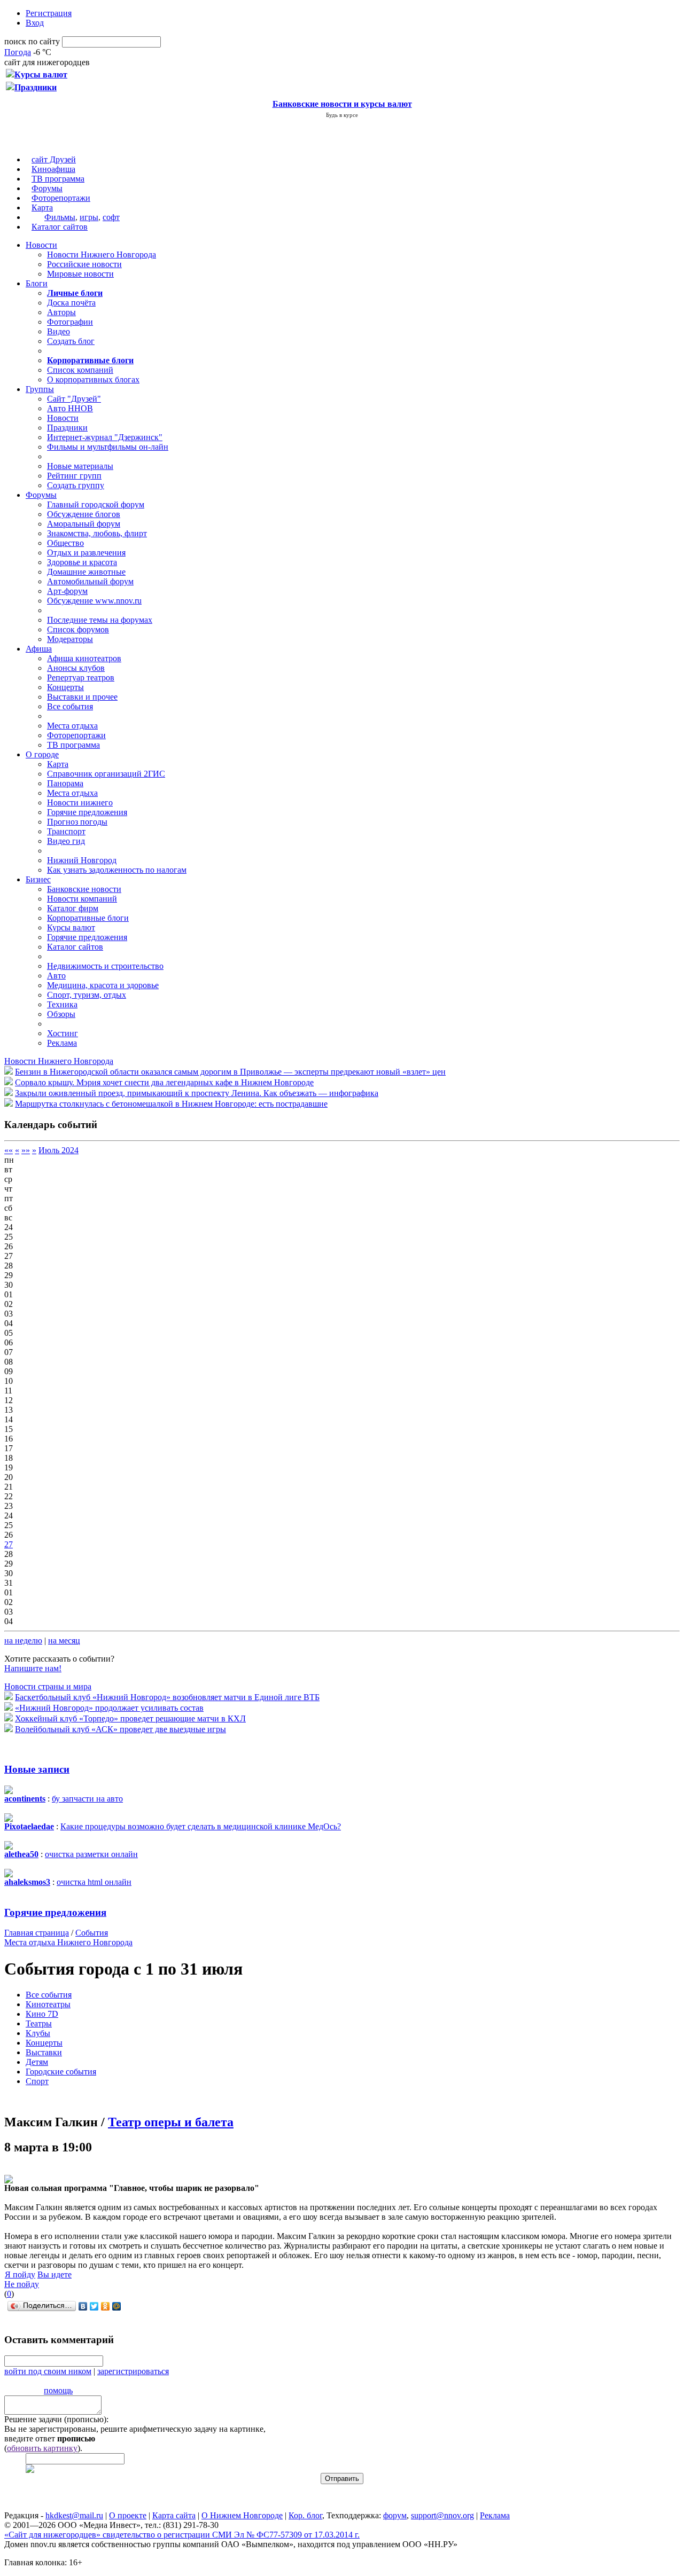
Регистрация (49, 13)
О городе (42, 754)
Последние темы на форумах (100, 620)
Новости (41, 245)
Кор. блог (305, 2515)
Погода (18, 52)
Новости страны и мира (48, 1686)
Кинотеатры (48, 2004)
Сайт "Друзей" (74, 399)
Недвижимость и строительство (105, 966)
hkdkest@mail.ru (74, 2515)
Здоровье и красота (82, 562)
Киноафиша (53, 169)
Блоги (37, 283)
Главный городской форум (96, 504)
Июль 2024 (59, 1150)
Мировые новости (80, 274)
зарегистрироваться (133, 2371)
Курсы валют (71, 927)
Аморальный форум (84, 524)
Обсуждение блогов (84, 514)
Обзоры (61, 1014)
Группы (40, 389)
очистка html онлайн (94, 1882)
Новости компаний (82, 899)
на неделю (23, 1641)
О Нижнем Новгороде (242, 2515)
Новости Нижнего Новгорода (102, 255)
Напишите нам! (33, 1668)
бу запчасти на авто (87, 1799)
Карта (42, 208)
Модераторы (70, 639)
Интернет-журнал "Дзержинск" (105, 437)
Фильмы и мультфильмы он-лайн (108, 447)
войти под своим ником (48, 2371)
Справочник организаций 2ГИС (106, 774)
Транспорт (66, 831)
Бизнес (38, 879)
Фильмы (60, 217)
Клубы (38, 2033)
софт (111, 217)
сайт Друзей (54, 159)
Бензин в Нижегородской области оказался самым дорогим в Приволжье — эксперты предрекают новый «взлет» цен (230, 1072)
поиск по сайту (32, 41)
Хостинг (63, 1033)
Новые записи (37, 1769)
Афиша (39, 649)
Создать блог (71, 341)
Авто (56, 976)
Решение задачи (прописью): (56, 2419)
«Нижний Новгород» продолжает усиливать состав (109, 1708)
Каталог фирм (73, 908)
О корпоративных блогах (93, 379)
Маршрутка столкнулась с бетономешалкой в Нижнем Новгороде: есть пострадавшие (171, 1104)
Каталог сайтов (60, 227)
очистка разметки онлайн (91, 1854)
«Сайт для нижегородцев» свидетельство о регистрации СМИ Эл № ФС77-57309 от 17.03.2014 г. (182, 2535)
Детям (37, 2062)
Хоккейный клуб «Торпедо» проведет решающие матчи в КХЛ (130, 1718)
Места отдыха (72, 726)
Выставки (44, 2052)
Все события (70, 706)
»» (26, 1150)
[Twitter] (94, 2306)
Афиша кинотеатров (84, 658)
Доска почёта (71, 303)
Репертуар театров (81, 678)
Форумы (47, 188)
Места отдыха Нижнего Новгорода (68, 1942)
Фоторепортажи (61, 198)
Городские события (61, 2072)
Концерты (65, 687)
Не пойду (22, 2284)
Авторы (61, 312)
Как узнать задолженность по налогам (117, 870)
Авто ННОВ (70, 408)
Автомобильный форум (90, 581)
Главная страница (37, 1933)
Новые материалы (80, 466)
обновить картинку (42, 2448)
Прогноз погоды (77, 822)
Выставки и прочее (82, 697)
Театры (39, 2023)
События (92, 1933)
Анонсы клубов (76, 668)
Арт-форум (67, 591)
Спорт (37, 2081)
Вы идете (55, 2274)
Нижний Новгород (82, 860)
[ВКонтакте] (83, 2306)
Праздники (67, 428)
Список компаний (80, 370)
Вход (35, 23)
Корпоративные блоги (88, 918)
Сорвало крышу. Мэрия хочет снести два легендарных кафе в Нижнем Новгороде (164, 1082)
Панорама (65, 783)
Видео (59, 331)
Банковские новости (84, 889)
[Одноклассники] (106, 2306)
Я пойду (20, 2274)
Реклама (62, 1043)
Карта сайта (174, 2515)
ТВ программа (58, 179)
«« (9, 1150)
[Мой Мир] (117, 2306)
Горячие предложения (87, 812)
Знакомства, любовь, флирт (97, 533)
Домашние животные (86, 572)
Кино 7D (42, 2014)
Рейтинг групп (74, 476)
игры (89, 217)
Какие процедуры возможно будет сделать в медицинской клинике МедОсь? (201, 1826)
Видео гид (66, 841)
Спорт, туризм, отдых (87, 995)
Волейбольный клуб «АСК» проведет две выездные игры (121, 1729)
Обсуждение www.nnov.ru (94, 601)
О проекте (128, 2515)
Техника (62, 1004)
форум (395, 2515)
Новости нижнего (80, 802)
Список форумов (78, 629)
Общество (65, 543)
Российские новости (84, 264)
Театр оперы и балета (171, 2122)
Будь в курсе (342, 115)
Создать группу (76, 485)
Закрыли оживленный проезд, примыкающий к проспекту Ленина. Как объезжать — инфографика (197, 1093)
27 (9, 1544)
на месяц (64, 1641)
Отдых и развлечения (86, 553)
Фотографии (70, 322)
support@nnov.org (442, 2515)
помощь (58, 2390)
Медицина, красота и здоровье (103, 985)
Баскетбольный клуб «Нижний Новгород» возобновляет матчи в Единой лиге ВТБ (167, 1697)
